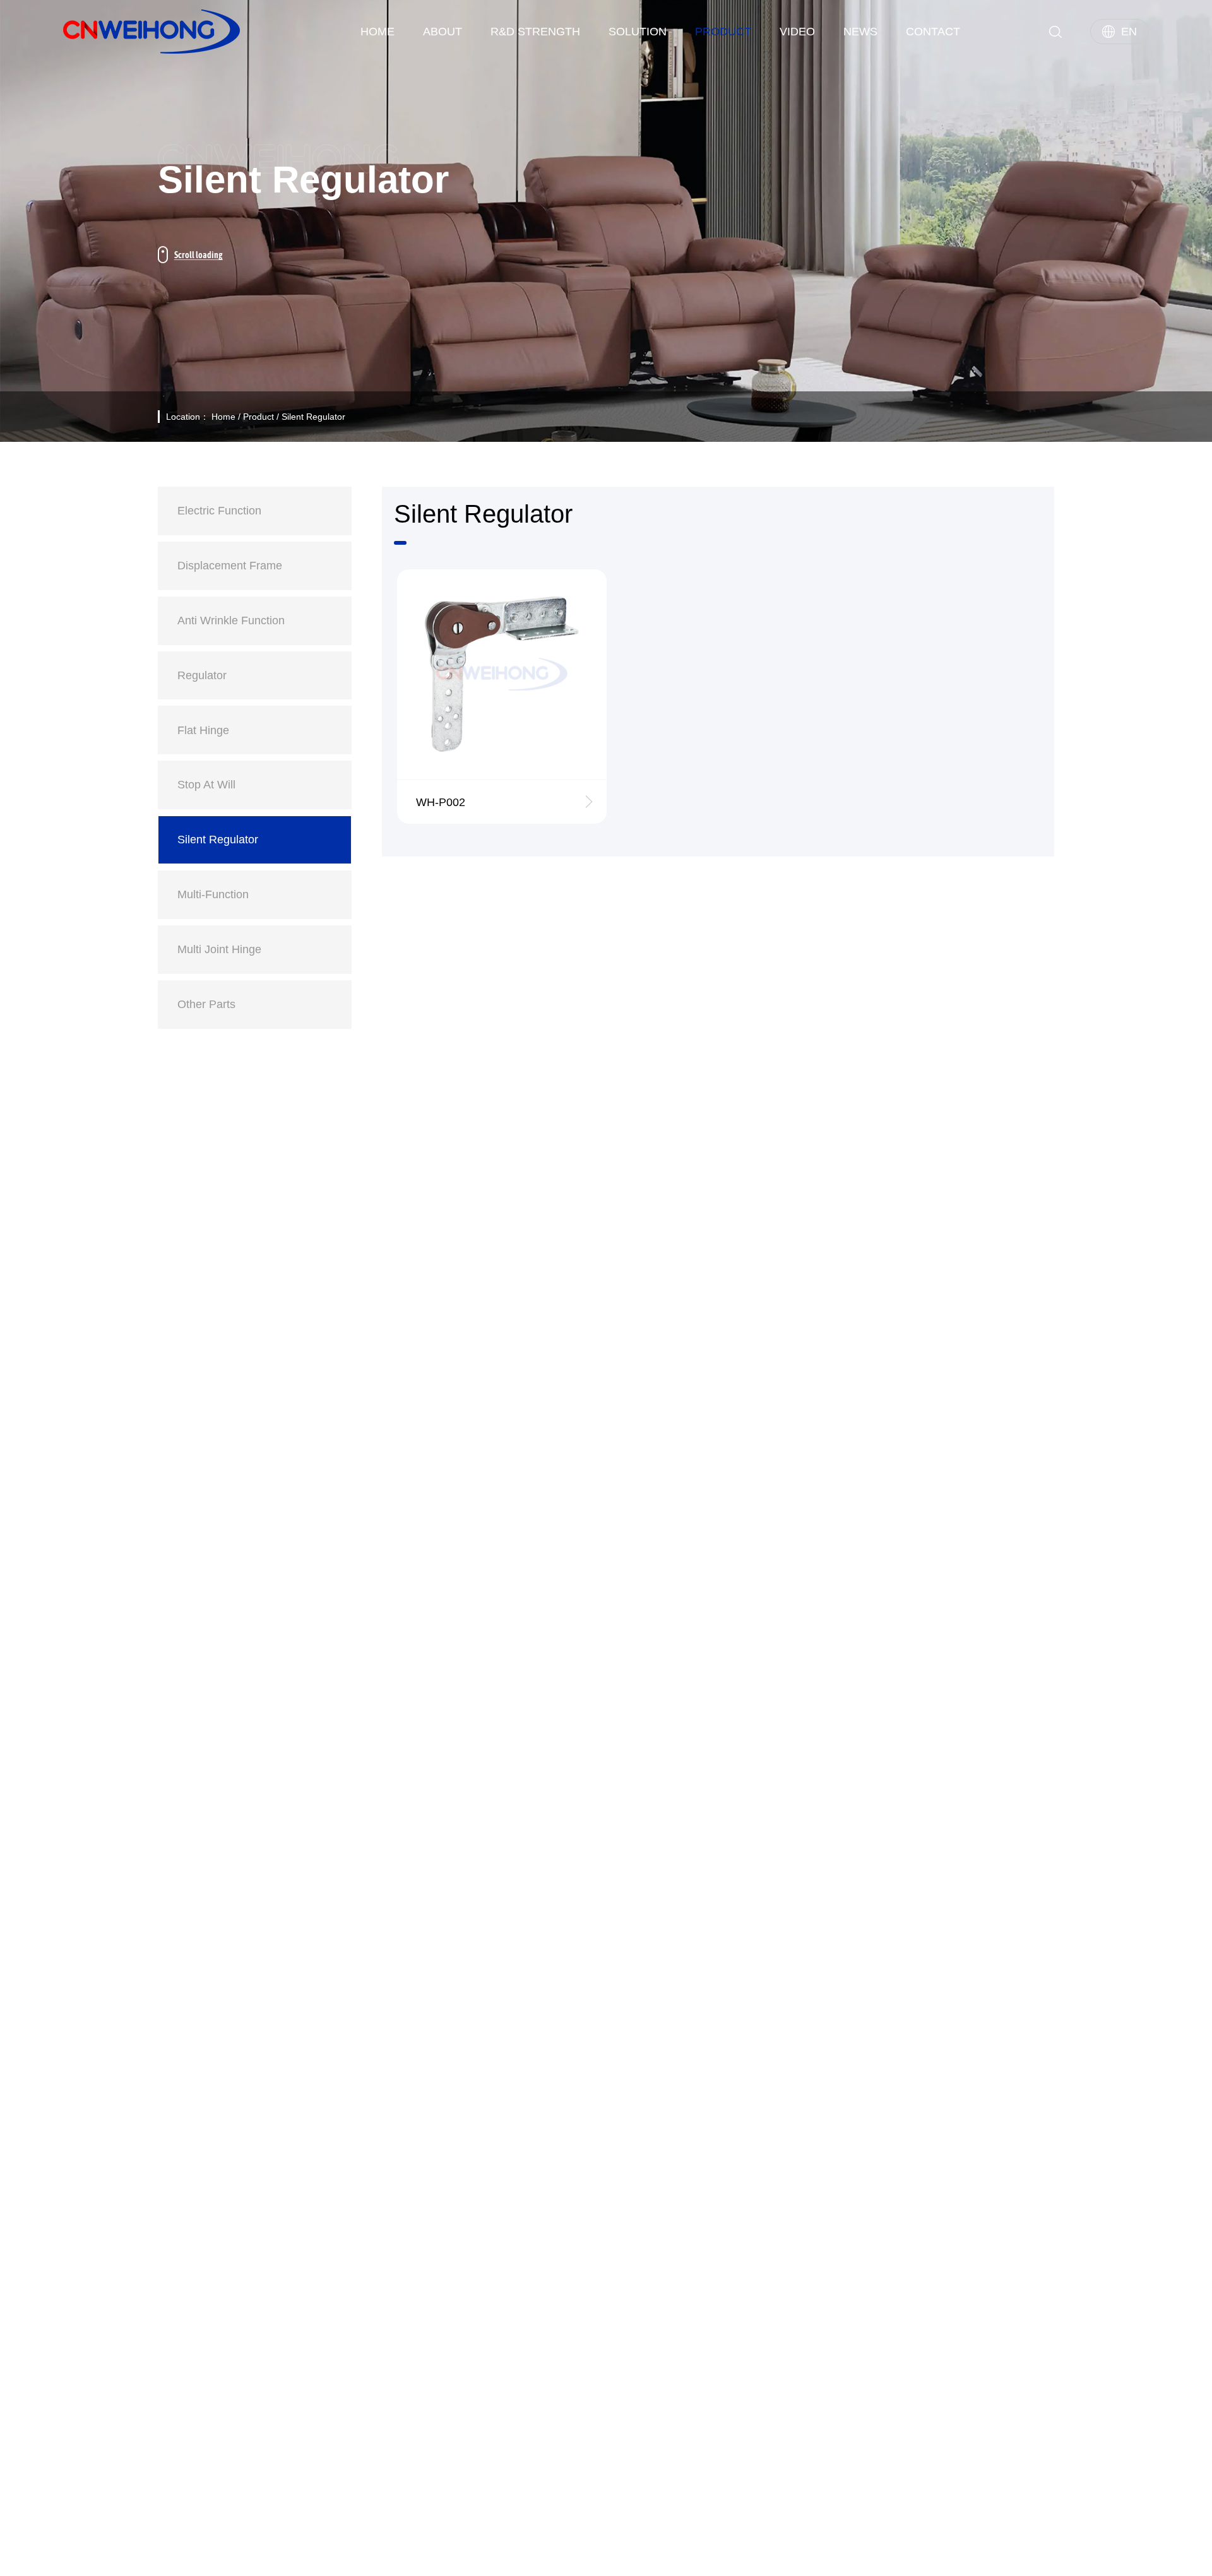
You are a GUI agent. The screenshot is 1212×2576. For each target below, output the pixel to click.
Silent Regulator (313, 417)
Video (797, 32)
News (860, 32)
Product (723, 32)
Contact (933, 32)
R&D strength (535, 32)
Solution (638, 32)
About (443, 32)
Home (377, 32)
